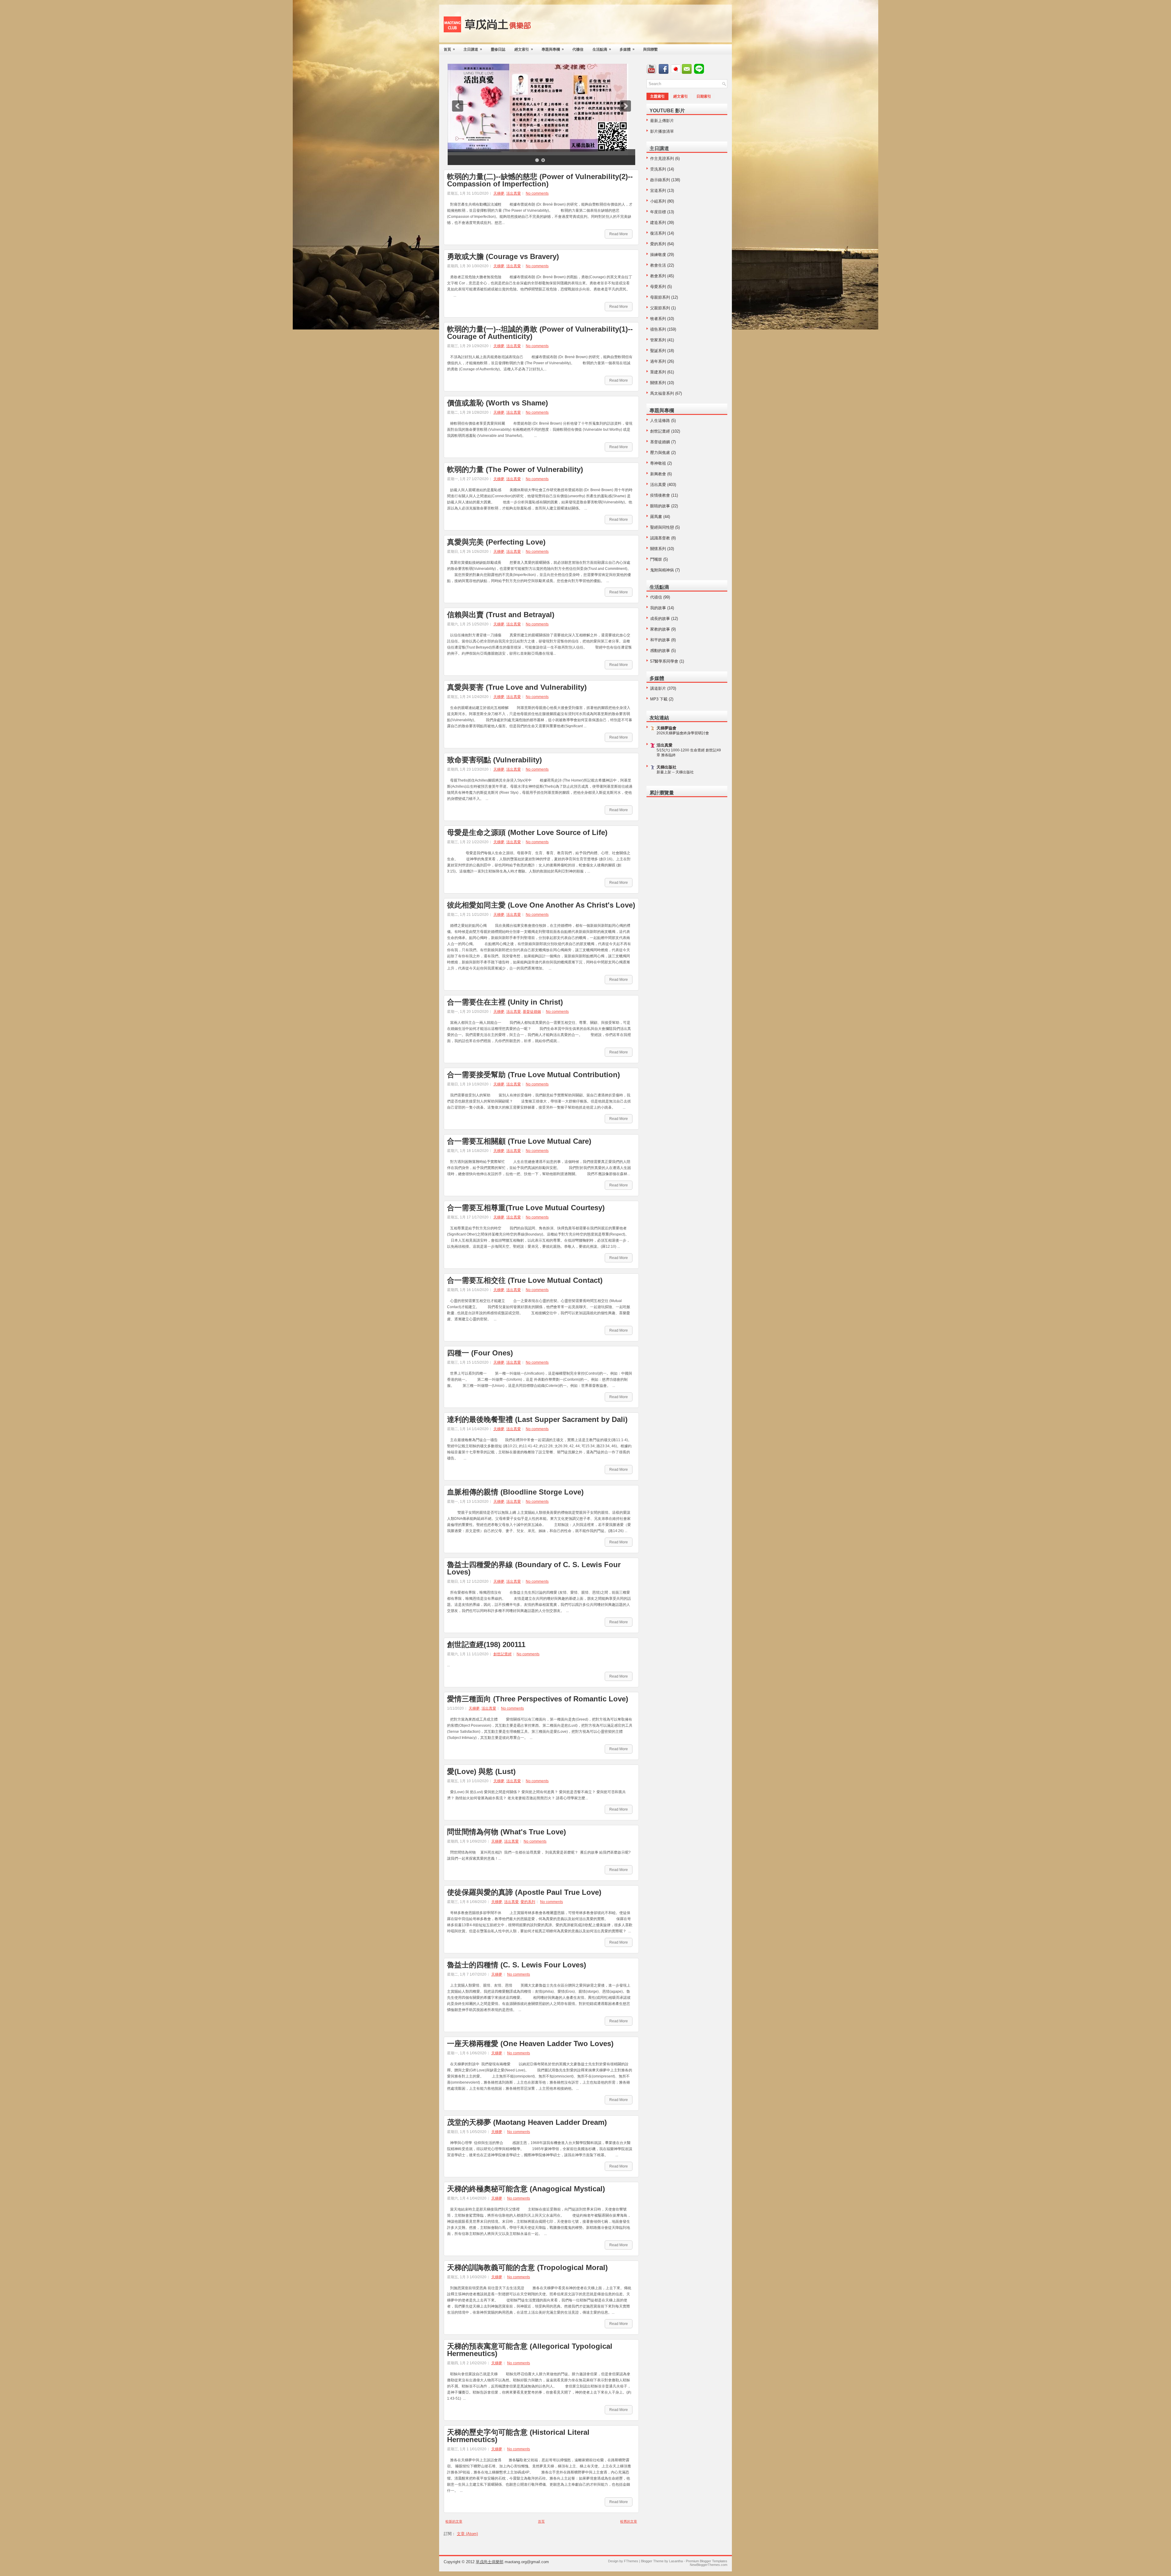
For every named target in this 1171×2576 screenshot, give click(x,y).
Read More (619, 234)
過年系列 (658, 361)
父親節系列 (660, 308)
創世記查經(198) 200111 (486, 1645)
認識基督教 (660, 538)
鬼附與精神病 (662, 570)
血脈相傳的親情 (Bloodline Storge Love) (515, 1492)
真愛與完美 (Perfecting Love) (496, 542)
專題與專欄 (553, 49)
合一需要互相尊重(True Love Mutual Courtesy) (526, 1208)
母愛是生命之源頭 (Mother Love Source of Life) (527, 833)
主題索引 (657, 96)
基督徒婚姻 (532, 1012)
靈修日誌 (498, 49)
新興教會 (658, 474)
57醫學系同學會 (664, 661)
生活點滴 (602, 49)
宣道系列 (658, 191)
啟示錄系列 (660, 180)
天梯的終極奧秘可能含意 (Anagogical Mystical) (526, 2189)
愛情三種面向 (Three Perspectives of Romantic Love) (538, 1699)
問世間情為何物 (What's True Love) (507, 1832)
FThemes (631, 2561)
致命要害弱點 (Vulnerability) (494, 760)
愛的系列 (528, 1902)
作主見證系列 (662, 158)
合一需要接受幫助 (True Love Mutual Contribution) (534, 1075)
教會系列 (658, 276)
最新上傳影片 (662, 121)
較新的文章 (454, 2521)
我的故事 (658, 608)
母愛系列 (658, 287)
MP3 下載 (659, 699)
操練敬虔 (658, 255)
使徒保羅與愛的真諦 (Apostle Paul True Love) (524, 1892)
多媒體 (627, 49)
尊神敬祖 (658, 463)
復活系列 (658, 233)
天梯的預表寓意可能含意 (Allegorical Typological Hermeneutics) (530, 2350)
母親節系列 (660, 297)
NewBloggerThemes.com (709, 2565)
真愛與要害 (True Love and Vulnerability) (517, 687)
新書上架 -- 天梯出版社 (675, 772)
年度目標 (658, 212)
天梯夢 (499, 193)
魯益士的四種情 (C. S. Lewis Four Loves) (517, 1965)
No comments (537, 193)
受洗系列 (658, 169)
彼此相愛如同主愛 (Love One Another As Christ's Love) (541, 905)
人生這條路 (660, 421)
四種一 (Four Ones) (480, 1353)
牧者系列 (658, 319)
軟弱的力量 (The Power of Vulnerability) (515, 470)
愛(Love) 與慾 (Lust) (481, 1772)
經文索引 (524, 49)
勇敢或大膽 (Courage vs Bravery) (503, 257)
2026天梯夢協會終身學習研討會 (683, 733)
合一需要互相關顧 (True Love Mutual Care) (519, 1141)
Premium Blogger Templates (707, 2561)
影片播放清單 (662, 131)
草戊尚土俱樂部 (490, 2562)
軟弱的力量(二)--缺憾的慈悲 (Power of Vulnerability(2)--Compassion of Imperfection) (540, 180)
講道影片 (658, 688)
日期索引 (704, 96)
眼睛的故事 (660, 506)
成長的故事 (660, 619)
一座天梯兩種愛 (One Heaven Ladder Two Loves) (530, 2044)
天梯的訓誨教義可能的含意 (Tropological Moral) (527, 2268)
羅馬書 (656, 517)
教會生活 (658, 265)
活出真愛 (514, 193)
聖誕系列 (658, 351)
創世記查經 (503, 1654)
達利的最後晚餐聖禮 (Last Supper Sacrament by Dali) (537, 1419)
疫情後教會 (660, 495)
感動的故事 (660, 651)
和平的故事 (660, 640)
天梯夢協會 (666, 728)
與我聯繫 (650, 49)
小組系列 (658, 201)
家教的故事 (660, 629)
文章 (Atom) (467, 2534)
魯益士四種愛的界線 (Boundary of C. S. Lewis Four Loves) (534, 1568)
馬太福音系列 (662, 393)
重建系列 (658, 372)
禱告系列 (658, 329)
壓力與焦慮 (660, 453)
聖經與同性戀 (662, 527)
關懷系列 (658, 383)
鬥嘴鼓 (656, 559)
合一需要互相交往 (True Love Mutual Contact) (525, 1280)
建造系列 (658, 223)
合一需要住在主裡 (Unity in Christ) (505, 1002)
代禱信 (578, 49)
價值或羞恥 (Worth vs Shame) (498, 403)
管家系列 (658, 340)
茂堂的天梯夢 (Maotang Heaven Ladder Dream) (527, 2122)
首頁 (449, 49)
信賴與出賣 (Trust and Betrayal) (501, 615)
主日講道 (473, 49)
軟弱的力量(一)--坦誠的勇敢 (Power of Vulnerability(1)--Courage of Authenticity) (540, 333)
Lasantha (676, 2561)
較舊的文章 (629, 2521)
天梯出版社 (666, 767)
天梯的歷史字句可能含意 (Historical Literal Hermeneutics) (518, 2436)
